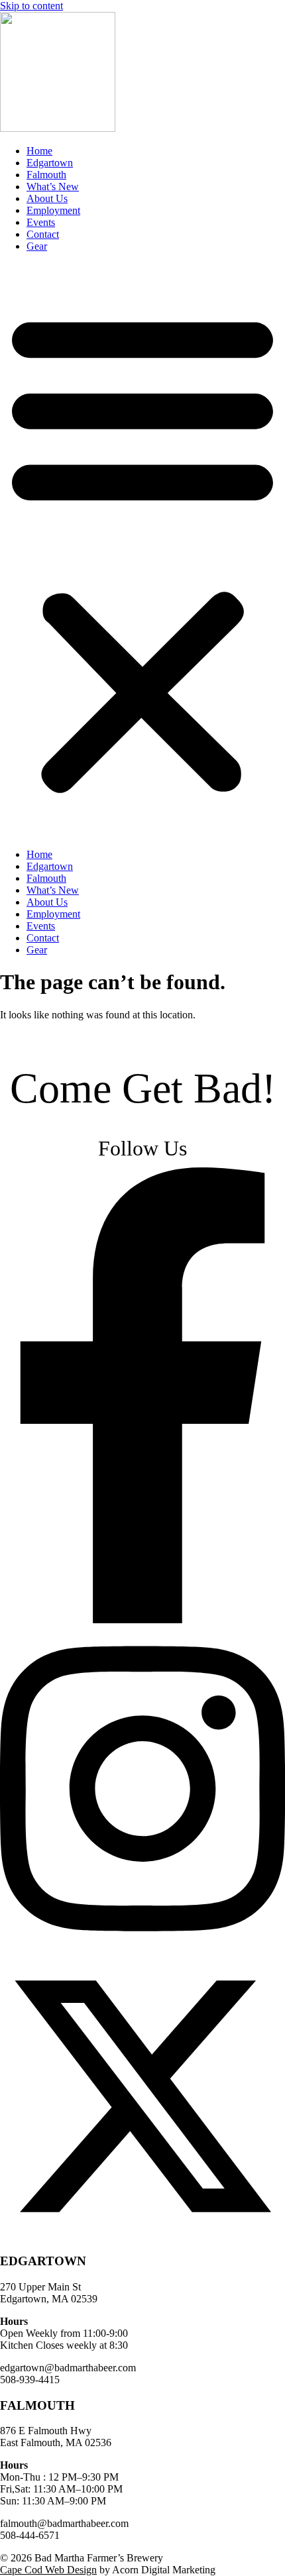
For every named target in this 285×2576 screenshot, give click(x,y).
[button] (142, 551)
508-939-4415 (30, 2380)
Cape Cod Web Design (48, 2570)
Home (39, 151)
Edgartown (50, 163)
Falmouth (46, 175)
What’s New (53, 187)
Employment (53, 210)
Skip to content (31, 6)
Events (41, 222)
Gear (37, 246)
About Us (47, 198)
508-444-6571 (30, 2535)
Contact (43, 234)
